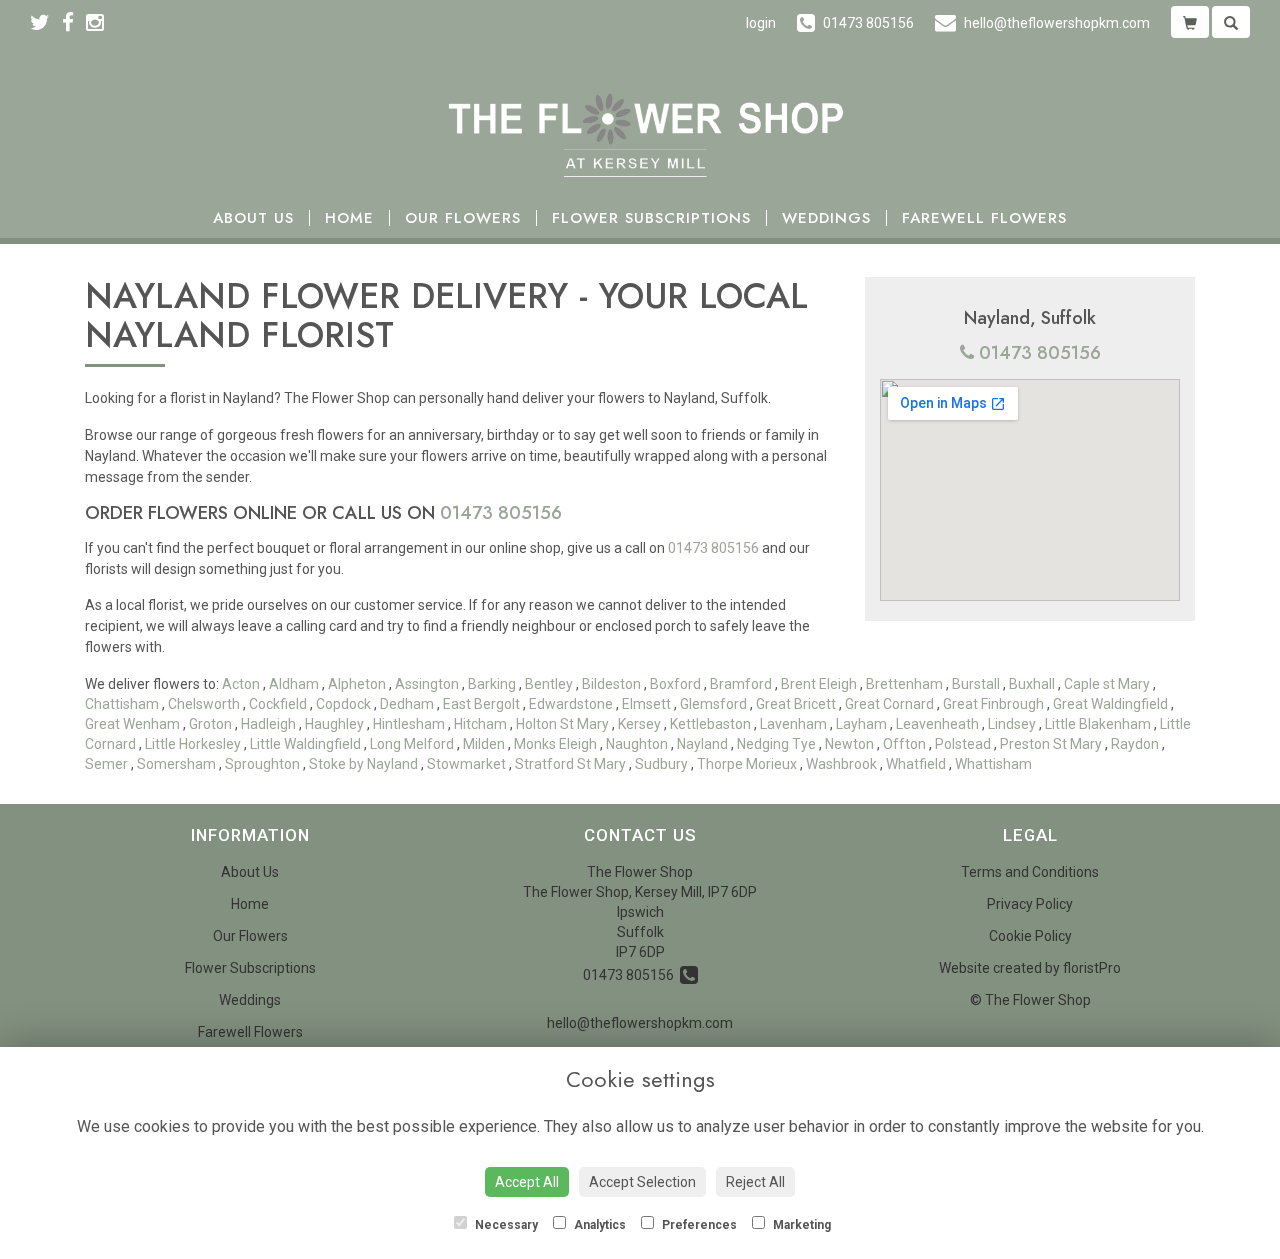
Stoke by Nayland (363, 764)
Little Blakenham (1098, 724)
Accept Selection (642, 1182)
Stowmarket (466, 764)
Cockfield (278, 704)
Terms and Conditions (1030, 872)
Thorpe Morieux (747, 764)
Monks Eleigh (555, 744)
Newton (849, 744)
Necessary (505, 1225)
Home (349, 218)
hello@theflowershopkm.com (640, 1023)
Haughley (334, 724)
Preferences (698, 1225)
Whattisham (993, 764)
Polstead (963, 744)
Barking (492, 684)
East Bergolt (481, 704)
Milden (484, 744)
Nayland (702, 744)
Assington (427, 684)
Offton (904, 744)
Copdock (343, 704)
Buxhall (1032, 684)
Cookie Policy (1030, 936)
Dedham (407, 704)
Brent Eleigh (819, 684)
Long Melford (412, 744)
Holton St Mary (562, 724)
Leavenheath (937, 724)
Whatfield (916, 764)
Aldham (294, 684)
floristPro (1092, 968)
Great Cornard (889, 704)
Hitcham (480, 724)
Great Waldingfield (1110, 704)
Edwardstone (571, 704)
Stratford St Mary (570, 764)
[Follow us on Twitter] (46, 23)
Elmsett (646, 704)
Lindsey (1012, 724)
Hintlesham (409, 724)
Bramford (741, 684)
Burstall (976, 684)
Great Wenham (132, 724)
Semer (106, 764)
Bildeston (611, 684)
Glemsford (713, 704)
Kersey (639, 724)
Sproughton (262, 764)
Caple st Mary (1107, 684)
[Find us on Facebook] (74, 23)
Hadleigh (268, 724)
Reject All (755, 1182)
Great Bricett (796, 704)
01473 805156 (1040, 353)
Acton (241, 684)
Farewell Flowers (984, 218)
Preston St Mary (1051, 744)
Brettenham (904, 684)
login (761, 23)
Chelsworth (204, 704)
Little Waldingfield (305, 744)
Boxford (675, 684)
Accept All (527, 1182)
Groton (210, 724)
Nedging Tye (776, 744)
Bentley (549, 684)
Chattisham (122, 704)
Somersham (176, 764)
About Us (253, 218)
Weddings (826, 218)
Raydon (1135, 744)
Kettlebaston (710, 724)
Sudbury (661, 764)
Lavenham (793, 724)
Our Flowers (463, 218)
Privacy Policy (1030, 904)
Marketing (800, 1225)
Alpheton (357, 684)
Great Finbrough (993, 704)
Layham (861, 724)
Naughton (637, 744)
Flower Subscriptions (651, 218)
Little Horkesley (193, 744)
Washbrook (841, 764)
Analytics (598, 1225)
